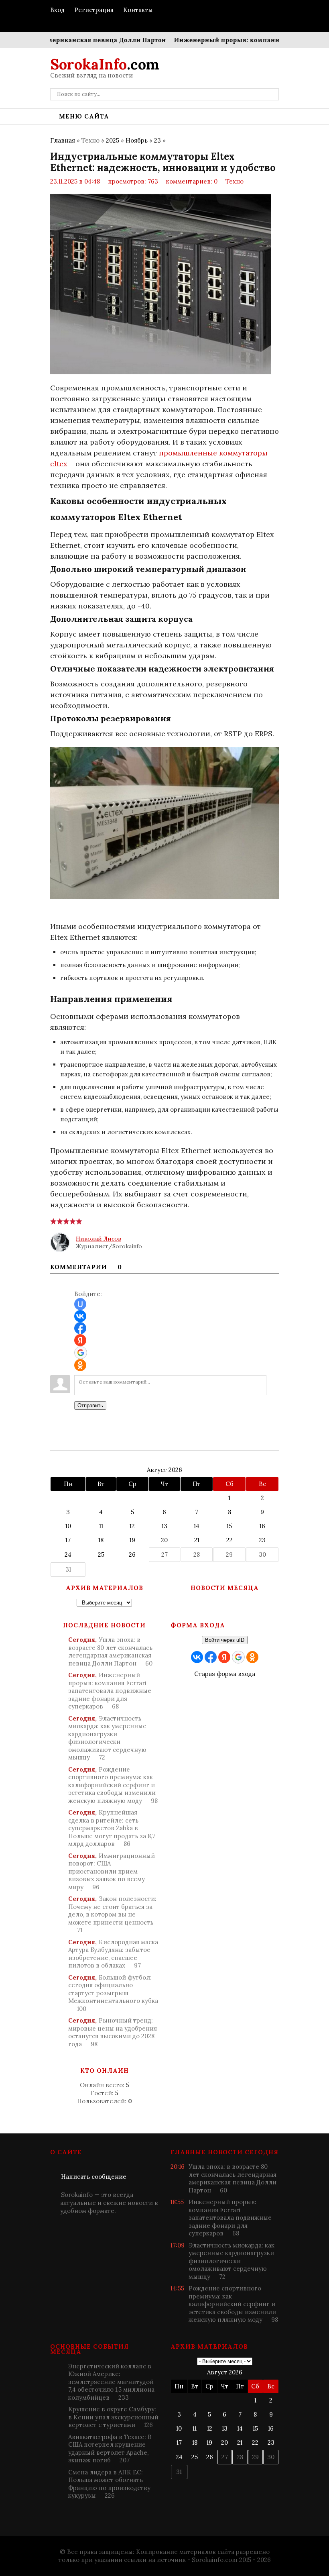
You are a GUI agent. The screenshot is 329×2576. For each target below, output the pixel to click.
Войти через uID (225, 1640)
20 (164, 1540)
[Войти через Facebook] (80, 1328)
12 (132, 1526)
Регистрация (94, 10)
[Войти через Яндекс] (80, 1340)
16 (262, 1526)
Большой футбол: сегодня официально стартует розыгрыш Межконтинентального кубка (113, 1993)
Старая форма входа (225, 1674)
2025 (113, 140)
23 (157, 140)
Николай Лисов (98, 1239)
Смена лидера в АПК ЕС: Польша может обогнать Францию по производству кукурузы (109, 2484)
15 (229, 1526)
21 (197, 1540)
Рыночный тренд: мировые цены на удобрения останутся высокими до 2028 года (113, 2032)
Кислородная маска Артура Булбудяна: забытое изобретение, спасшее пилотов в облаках (113, 1954)
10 (68, 1526)
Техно (235, 181)
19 (132, 1540)
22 (229, 1540)
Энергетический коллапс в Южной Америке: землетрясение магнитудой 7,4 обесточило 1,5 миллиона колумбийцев (111, 2382)
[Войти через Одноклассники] (80, 1365)
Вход (57, 10)
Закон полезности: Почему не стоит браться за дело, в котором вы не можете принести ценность (112, 1914)
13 (164, 1526)
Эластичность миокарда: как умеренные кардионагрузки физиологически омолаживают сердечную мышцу (107, 1738)
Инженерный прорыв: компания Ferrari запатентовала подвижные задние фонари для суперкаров (110, 1691)
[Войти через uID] (80, 1304)
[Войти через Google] (81, 1353)
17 (68, 1540)
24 (68, 1554)
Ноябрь (137, 140)
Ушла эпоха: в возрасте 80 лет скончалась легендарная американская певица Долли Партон (110, 1651)
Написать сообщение (94, 2177)
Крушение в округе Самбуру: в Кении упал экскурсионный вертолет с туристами (113, 2417)
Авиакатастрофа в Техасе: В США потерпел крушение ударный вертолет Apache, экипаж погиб (110, 2449)
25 (101, 1554)
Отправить (90, 1405)
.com (105, 64)
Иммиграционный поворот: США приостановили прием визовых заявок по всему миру (112, 1871)
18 (101, 1540)
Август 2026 (164, 1470)
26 (132, 1554)
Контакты (138, 10)
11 (101, 1526)
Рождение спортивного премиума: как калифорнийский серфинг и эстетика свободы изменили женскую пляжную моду (113, 1785)
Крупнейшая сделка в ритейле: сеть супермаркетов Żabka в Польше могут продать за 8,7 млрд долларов (112, 1828)
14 (197, 1526)
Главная (63, 140)
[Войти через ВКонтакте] (80, 1316)
